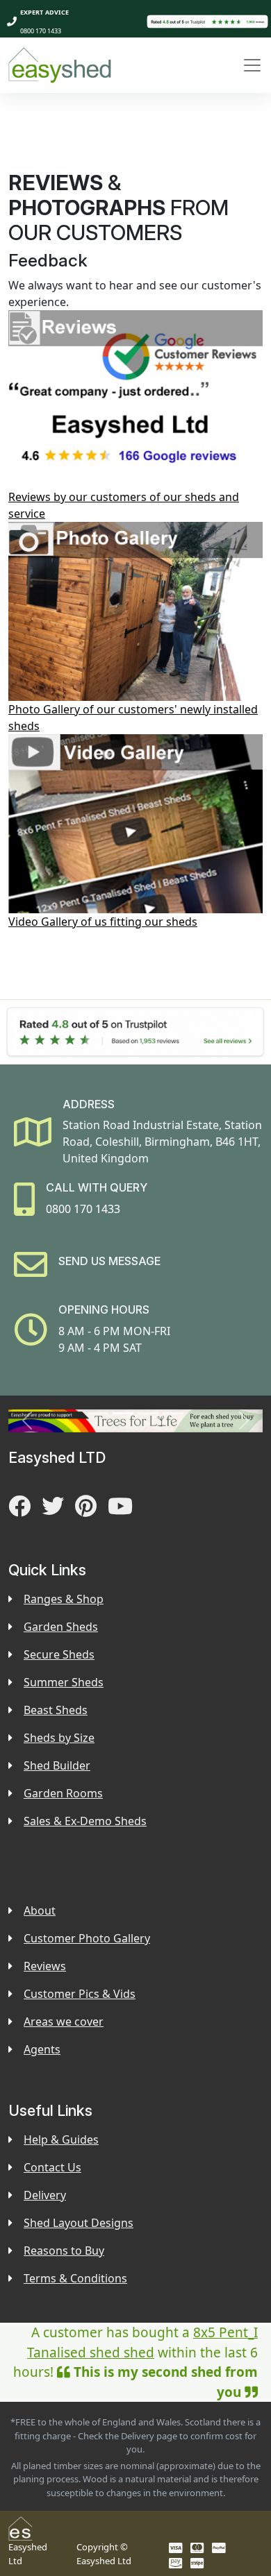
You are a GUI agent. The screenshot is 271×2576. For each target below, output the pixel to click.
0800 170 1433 (41, 31)
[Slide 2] (123, 1413)
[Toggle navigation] (252, 65)
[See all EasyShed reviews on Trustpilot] (135, 1032)
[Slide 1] (98, 1413)
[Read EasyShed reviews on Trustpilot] (207, 21)
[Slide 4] (173, 1413)
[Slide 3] (148, 1413)
